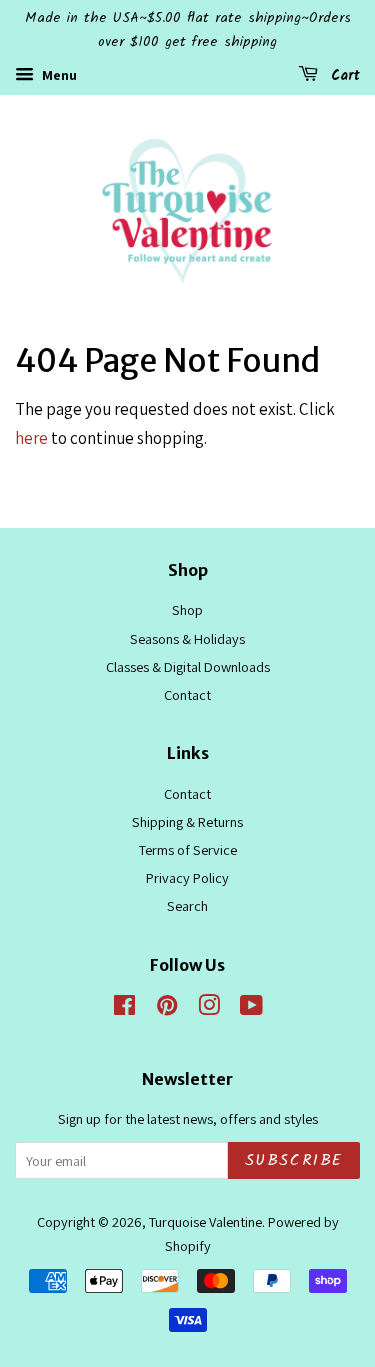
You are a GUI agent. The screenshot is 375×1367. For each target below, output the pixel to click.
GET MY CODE (188, 822)
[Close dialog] (357, 545)
